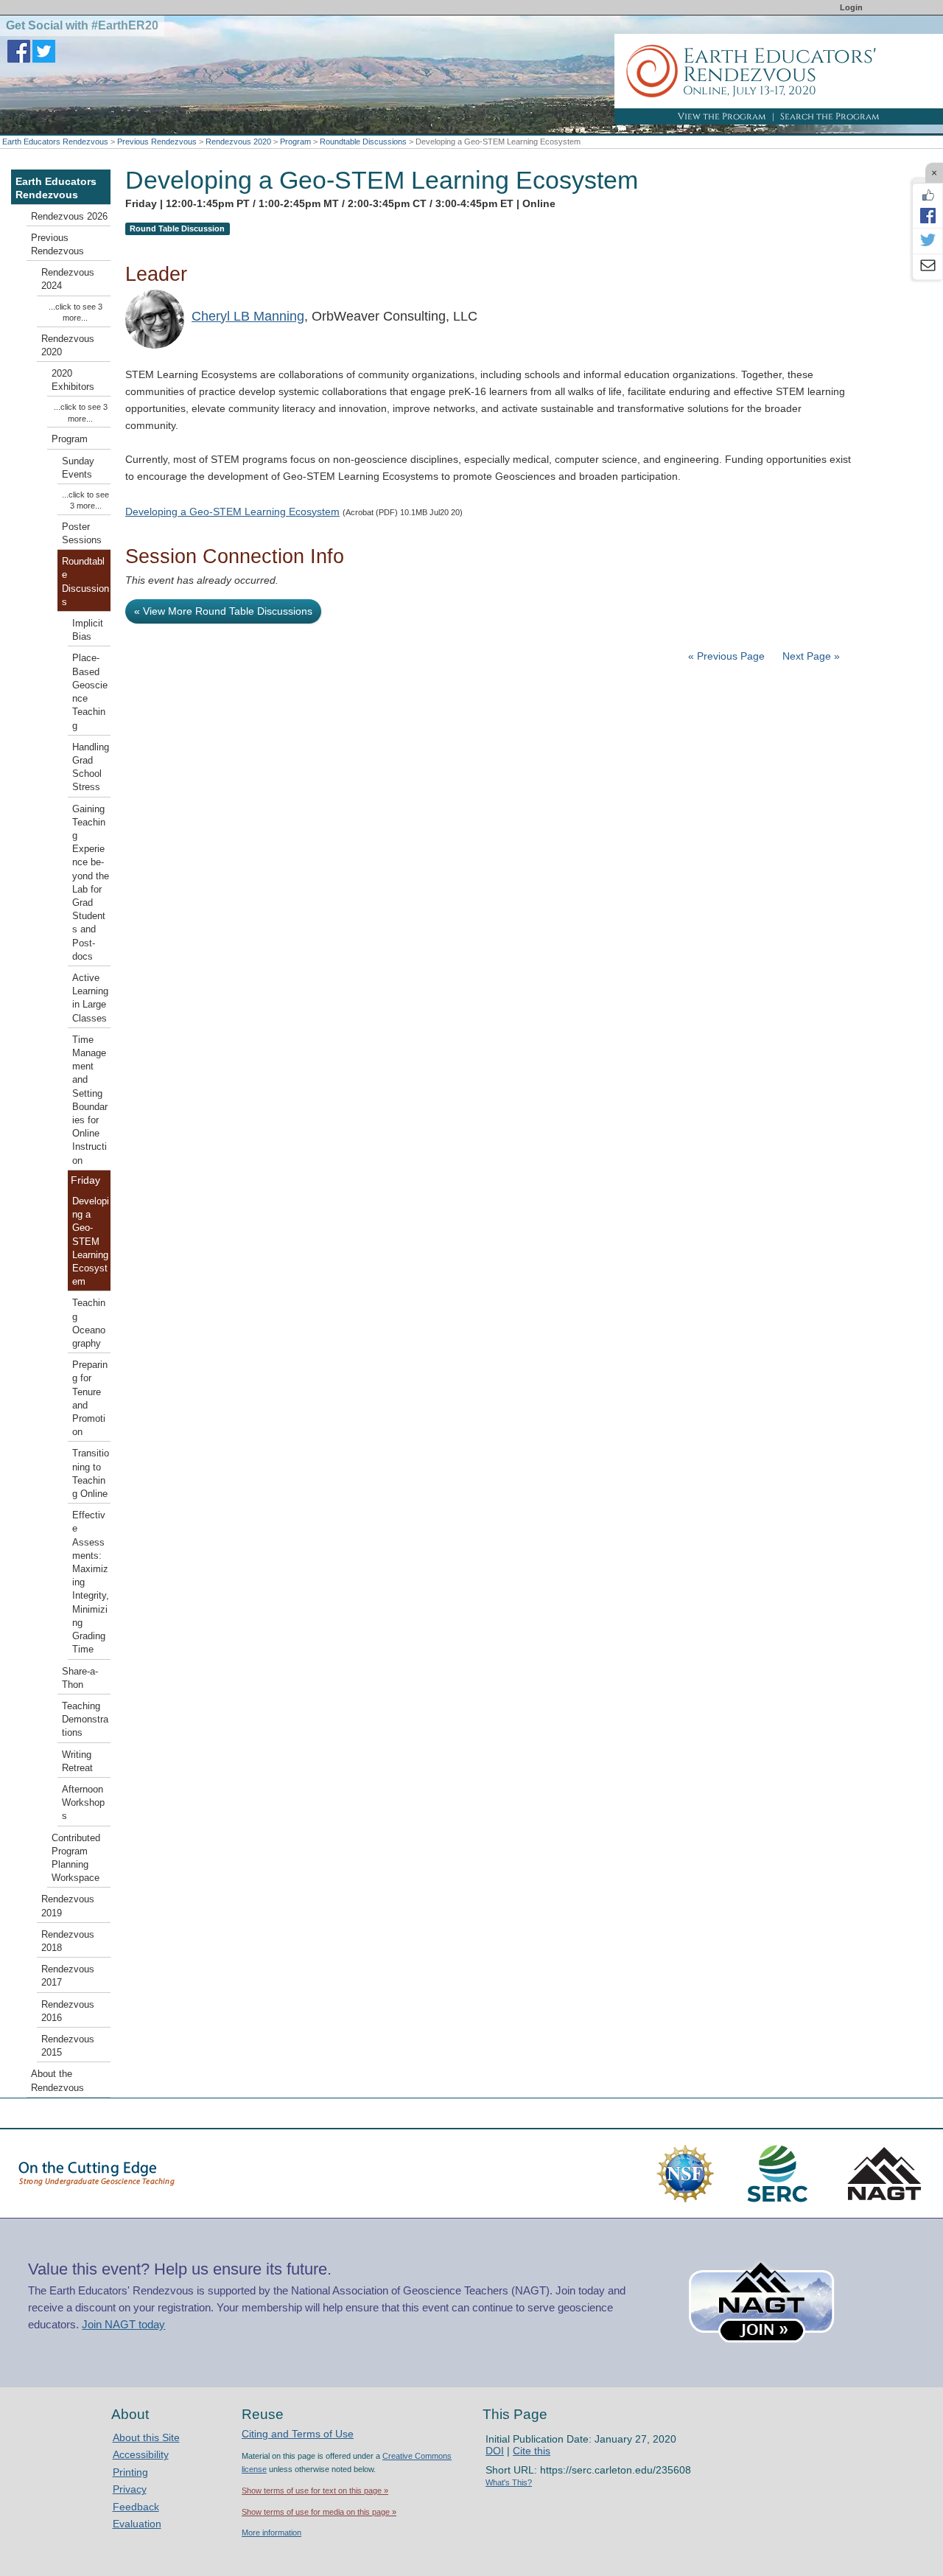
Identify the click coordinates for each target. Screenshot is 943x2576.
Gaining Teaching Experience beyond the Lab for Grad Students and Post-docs (91, 883)
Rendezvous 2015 (68, 2046)
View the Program (722, 116)
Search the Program (830, 116)
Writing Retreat (77, 1762)
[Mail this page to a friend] (928, 267)
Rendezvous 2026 (69, 217)
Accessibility (141, 2454)
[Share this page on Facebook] (928, 215)
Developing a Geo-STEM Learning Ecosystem (232, 512)
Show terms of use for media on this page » (319, 2512)
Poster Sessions (82, 534)
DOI (495, 2451)
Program (295, 142)
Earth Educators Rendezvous (55, 142)
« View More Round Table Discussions (223, 611)
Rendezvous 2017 (68, 1976)
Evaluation (137, 2524)
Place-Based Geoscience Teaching (90, 692)
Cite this (532, 2451)
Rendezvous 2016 (68, 2011)
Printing (130, 2472)
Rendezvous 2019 (68, 1906)
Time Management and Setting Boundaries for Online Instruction (90, 1100)
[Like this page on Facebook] (928, 195)
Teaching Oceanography (89, 1323)
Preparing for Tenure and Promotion (90, 1399)
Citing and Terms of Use (298, 2434)
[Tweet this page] (928, 241)
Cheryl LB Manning (248, 316)
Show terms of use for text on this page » (315, 2491)
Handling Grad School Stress (91, 768)
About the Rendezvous (57, 2081)
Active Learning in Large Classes (90, 998)
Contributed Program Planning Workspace (76, 1858)
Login (851, 7)
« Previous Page (726, 656)
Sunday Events (78, 468)
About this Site (146, 2437)
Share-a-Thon (80, 1678)
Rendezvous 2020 (238, 142)
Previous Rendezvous (157, 142)
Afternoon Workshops (83, 1803)
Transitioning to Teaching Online (91, 1474)
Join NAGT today (123, 2324)
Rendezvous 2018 (68, 1941)
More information (271, 2533)
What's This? (509, 2482)
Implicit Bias (88, 630)
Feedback (136, 2507)
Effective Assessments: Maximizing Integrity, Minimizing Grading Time (91, 1582)
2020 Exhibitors (73, 380)
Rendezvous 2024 (68, 279)
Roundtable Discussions (363, 142)
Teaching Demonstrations (85, 1720)
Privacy (130, 2489)
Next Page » (810, 656)
